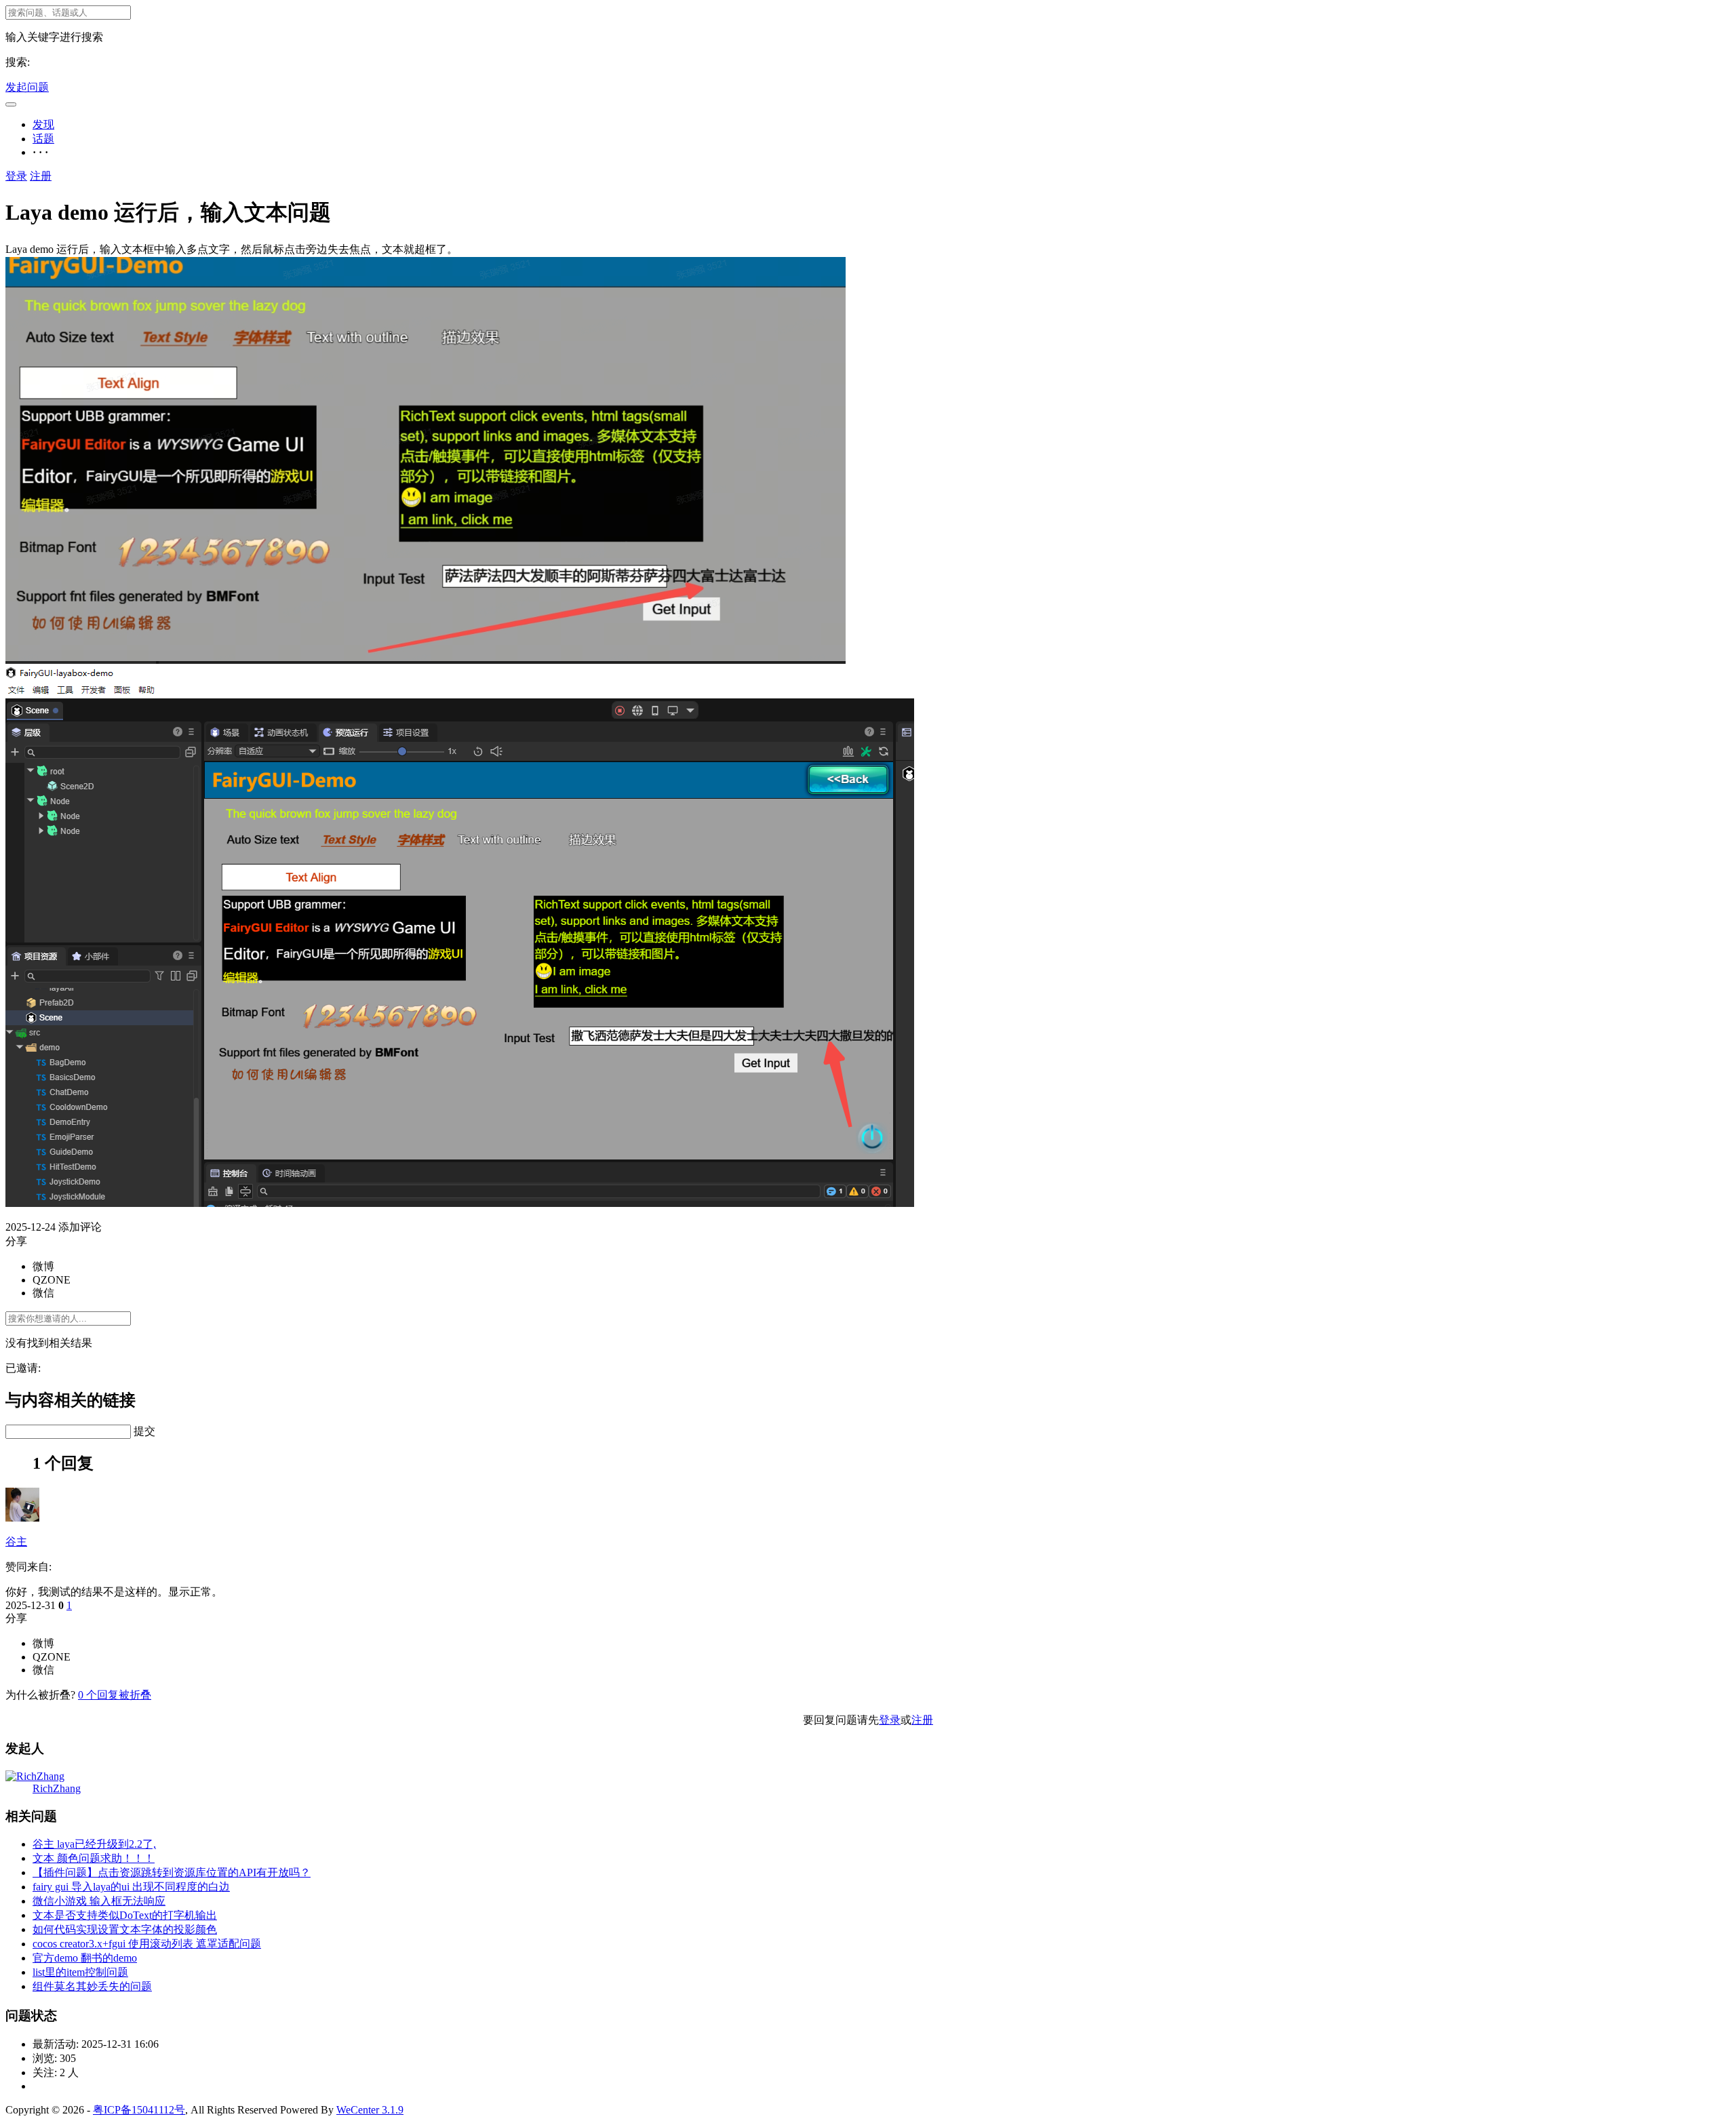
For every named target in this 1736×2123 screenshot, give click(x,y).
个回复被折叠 (115, 1695)
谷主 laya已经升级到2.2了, (94, 1844)
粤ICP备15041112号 (139, 2110)
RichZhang (57, 1788)
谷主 (16, 1542)
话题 (43, 139)
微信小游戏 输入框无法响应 (99, 1901)
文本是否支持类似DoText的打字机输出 (125, 1915)
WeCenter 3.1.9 (370, 2110)
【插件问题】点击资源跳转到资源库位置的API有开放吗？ (172, 1872)
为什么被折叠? (40, 1695)
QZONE (52, 1280)
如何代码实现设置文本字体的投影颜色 (125, 1929)
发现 (43, 124)
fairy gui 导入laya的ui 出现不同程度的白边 (131, 1887)
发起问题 (27, 87)
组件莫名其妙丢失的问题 (92, 1986)
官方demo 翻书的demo (85, 1958)
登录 (16, 176)
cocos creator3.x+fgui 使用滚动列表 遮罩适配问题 (147, 1944)
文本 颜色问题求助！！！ (94, 1858)
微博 (43, 1266)
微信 (43, 1293)
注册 (41, 176)
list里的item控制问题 (80, 1972)
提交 (144, 1431)
